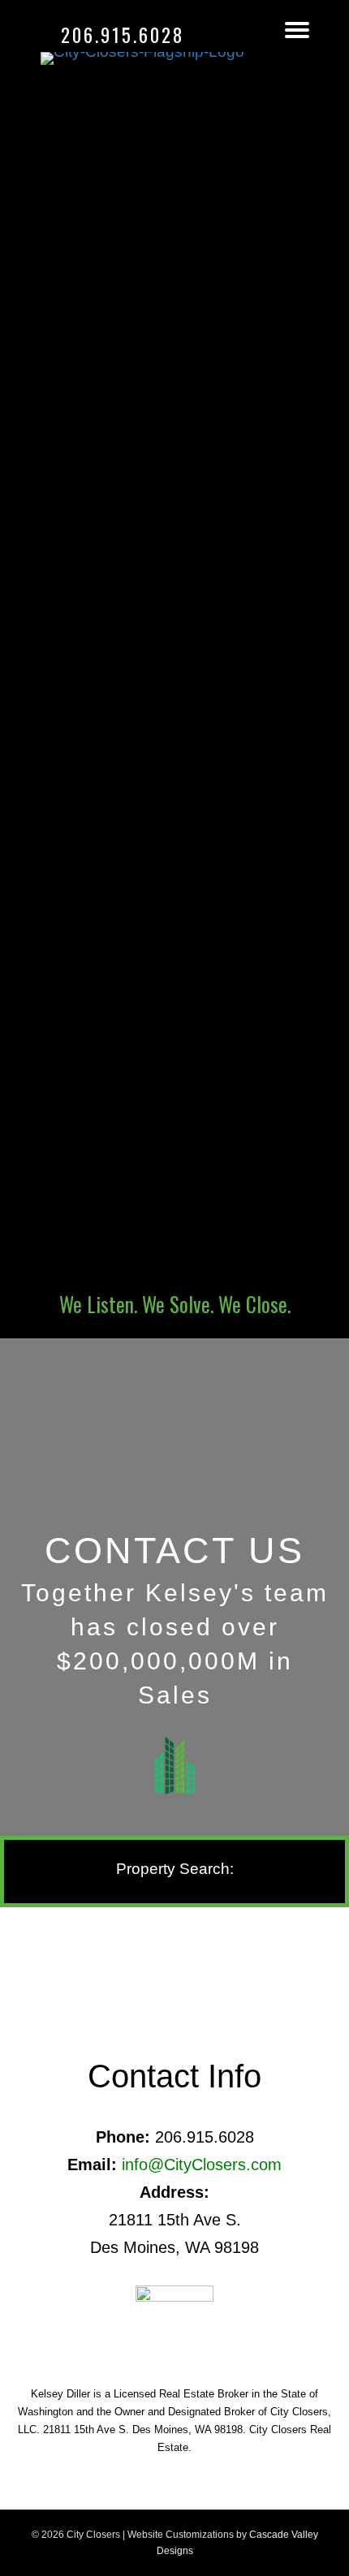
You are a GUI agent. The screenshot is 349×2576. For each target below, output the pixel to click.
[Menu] (297, 30)
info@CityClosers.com (202, 2165)
